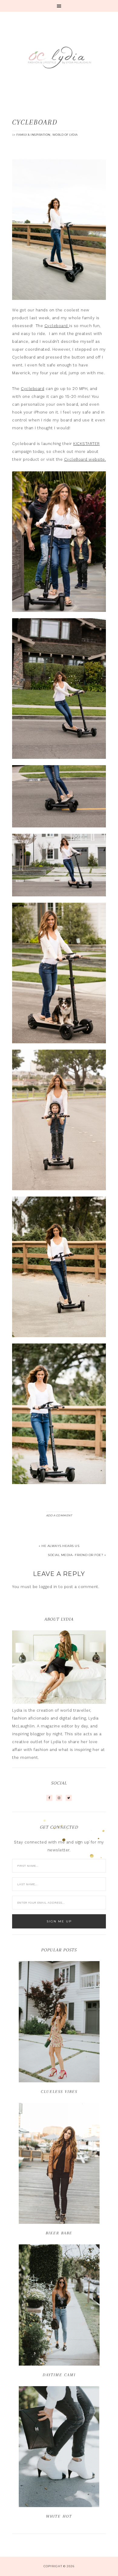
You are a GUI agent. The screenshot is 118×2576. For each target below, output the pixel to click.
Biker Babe (59, 2233)
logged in (48, 1587)
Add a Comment (59, 1515)
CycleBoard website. (85, 459)
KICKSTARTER (87, 444)
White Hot (59, 2516)
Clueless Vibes (59, 2092)
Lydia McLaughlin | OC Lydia (59, 57)
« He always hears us (59, 1546)
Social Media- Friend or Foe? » (77, 1555)
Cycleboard (57, 326)
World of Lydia (65, 135)
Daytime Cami (59, 2375)
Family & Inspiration (33, 135)
